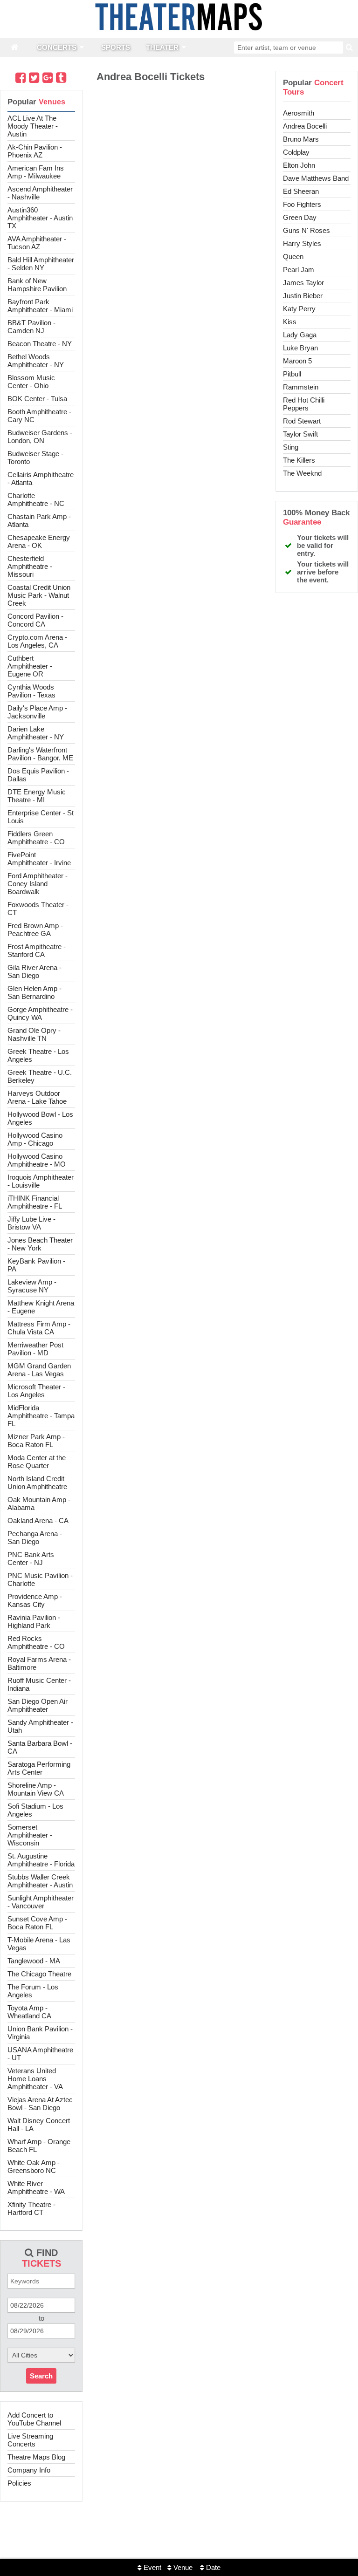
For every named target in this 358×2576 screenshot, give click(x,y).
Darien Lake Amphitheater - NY (36, 733)
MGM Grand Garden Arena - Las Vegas (39, 1370)
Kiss (290, 322)
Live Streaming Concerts (30, 2440)
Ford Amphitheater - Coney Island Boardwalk (38, 884)
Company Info (29, 2470)
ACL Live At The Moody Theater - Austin (33, 126)
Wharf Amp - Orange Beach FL (39, 2146)
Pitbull (292, 374)
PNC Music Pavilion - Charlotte (40, 1579)
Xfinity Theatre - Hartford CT (31, 2208)
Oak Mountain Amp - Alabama (39, 1503)
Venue (182, 2567)
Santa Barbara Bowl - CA (40, 1747)
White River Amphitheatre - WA (36, 2187)
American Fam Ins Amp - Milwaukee (36, 172)
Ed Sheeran (301, 191)
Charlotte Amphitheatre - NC (36, 499)
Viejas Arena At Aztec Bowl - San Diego (40, 2104)
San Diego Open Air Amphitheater (38, 1705)
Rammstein (301, 387)
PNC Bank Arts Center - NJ (31, 1558)
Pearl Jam (299, 270)
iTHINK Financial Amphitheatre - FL (35, 1202)
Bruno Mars (301, 139)
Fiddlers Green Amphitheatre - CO (36, 838)
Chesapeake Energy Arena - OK (39, 541)
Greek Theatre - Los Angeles (38, 1055)
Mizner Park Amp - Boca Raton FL (36, 1441)
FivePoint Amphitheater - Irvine (39, 859)
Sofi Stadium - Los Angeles (35, 1810)
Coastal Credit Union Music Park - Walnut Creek (39, 595)
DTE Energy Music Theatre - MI (37, 796)
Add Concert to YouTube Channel (34, 2419)
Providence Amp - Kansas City (35, 1600)
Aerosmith (299, 113)
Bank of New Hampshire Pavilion (37, 285)
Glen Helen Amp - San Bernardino (34, 992)
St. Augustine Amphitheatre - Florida (41, 1860)
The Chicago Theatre (39, 1974)
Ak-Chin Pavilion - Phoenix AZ (35, 151)
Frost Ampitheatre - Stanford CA (37, 950)
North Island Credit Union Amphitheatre (37, 1483)
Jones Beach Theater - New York (40, 1244)
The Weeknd (302, 473)
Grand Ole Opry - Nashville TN (34, 1034)
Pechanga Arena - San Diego (35, 1537)
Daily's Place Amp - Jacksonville (37, 712)
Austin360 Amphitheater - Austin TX (40, 218)
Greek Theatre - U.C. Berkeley (40, 1076)
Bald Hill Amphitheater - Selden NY (41, 264)
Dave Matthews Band (316, 178)
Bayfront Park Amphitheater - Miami (40, 306)
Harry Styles (302, 243)
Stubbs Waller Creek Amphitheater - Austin (40, 1881)
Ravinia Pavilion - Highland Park (34, 1621)
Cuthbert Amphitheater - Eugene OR (30, 666)
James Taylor (303, 283)
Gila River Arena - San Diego (34, 971)
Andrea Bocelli (305, 126)
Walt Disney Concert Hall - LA (39, 2125)
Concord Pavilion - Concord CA (35, 620)
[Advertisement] (179, 2546)
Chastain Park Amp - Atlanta (39, 520)
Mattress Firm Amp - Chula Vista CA (39, 1328)
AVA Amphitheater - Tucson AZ (37, 243)
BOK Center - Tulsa (37, 399)
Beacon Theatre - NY (40, 344)
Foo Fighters (302, 204)
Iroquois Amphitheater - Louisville (41, 1181)
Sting (291, 447)
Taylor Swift (300, 434)
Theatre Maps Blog (36, 2457)
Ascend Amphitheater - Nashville (40, 193)
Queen (293, 256)
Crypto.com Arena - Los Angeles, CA (37, 641)
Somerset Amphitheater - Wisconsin (30, 1835)
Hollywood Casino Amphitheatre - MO (37, 1160)
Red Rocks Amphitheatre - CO (36, 1642)
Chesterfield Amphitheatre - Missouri (30, 566)
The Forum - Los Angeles (33, 1991)
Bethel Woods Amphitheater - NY (36, 361)
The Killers (299, 460)
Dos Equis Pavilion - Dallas (38, 775)
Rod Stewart (302, 421)
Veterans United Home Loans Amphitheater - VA (35, 2079)
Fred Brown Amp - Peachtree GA (35, 929)
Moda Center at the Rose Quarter (37, 1462)
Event (151, 2567)
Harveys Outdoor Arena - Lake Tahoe (37, 1097)
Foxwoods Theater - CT (38, 909)
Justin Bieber (303, 296)
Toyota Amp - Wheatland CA (29, 2012)
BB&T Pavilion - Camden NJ (31, 327)
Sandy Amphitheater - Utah (40, 1726)
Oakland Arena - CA (38, 1520)
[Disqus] (179, 217)
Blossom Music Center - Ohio (31, 382)
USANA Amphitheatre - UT (40, 2054)
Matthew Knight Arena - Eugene (41, 1307)
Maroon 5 (297, 361)
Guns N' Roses (306, 230)
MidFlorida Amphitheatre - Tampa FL (41, 1416)
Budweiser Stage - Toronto (35, 458)
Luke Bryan (300, 348)
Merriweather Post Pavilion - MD (35, 1349)
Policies (19, 2483)
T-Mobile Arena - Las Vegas (39, 1944)
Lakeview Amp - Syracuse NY (32, 1286)
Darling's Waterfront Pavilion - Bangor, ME (40, 754)
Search (41, 2376)
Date (212, 2567)
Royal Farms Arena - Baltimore (39, 1663)
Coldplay (296, 152)
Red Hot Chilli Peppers (304, 404)
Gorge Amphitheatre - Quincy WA (40, 1013)
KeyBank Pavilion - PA (36, 1265)
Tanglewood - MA (34, 1961)
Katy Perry (299, 309)
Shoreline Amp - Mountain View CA (36, 1789)
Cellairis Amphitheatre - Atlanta (41, 478)
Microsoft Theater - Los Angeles (36, 1391)
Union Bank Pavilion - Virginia (40, 2033)
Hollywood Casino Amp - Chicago (35, 1139)
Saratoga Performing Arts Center (39, 1768)
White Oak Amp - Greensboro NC (34, 2166)
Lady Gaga (300, 335)
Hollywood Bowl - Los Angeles (40, 1118)
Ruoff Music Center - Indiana (39, 1684)
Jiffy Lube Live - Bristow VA (31, 1223)
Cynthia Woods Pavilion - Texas (31, 691)
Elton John (299, 165)
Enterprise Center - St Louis (41, 817)
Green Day (300, 217)
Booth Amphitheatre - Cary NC (39, 416)
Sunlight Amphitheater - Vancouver (41, 1902)
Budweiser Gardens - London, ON (40, 437)
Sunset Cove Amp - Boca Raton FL (37, 1923)
